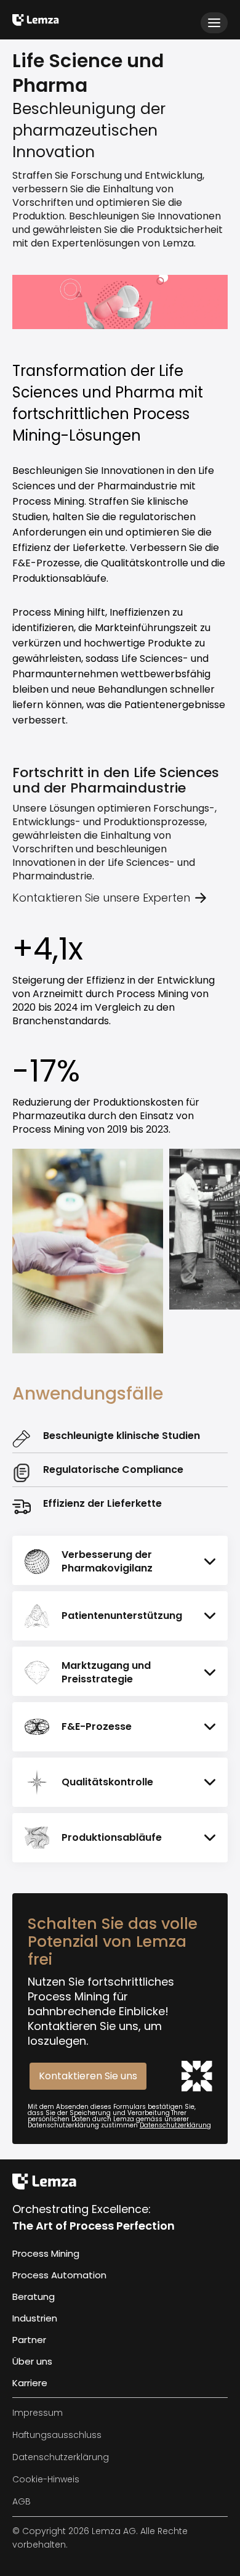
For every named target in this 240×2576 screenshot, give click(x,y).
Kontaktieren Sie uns (88, 2076)
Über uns (32, 2361)
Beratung (34, 2297)
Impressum (38, 2413)
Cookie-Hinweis (46, 2479)
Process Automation (59, 2275)
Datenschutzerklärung (175, 2125)
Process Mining (46, 2253)
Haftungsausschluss (57, 2435)
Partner (29, 2340)
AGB (22, 2501)
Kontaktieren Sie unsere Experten (101, 898)
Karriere (30, 2383)
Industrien (35, 2318)
